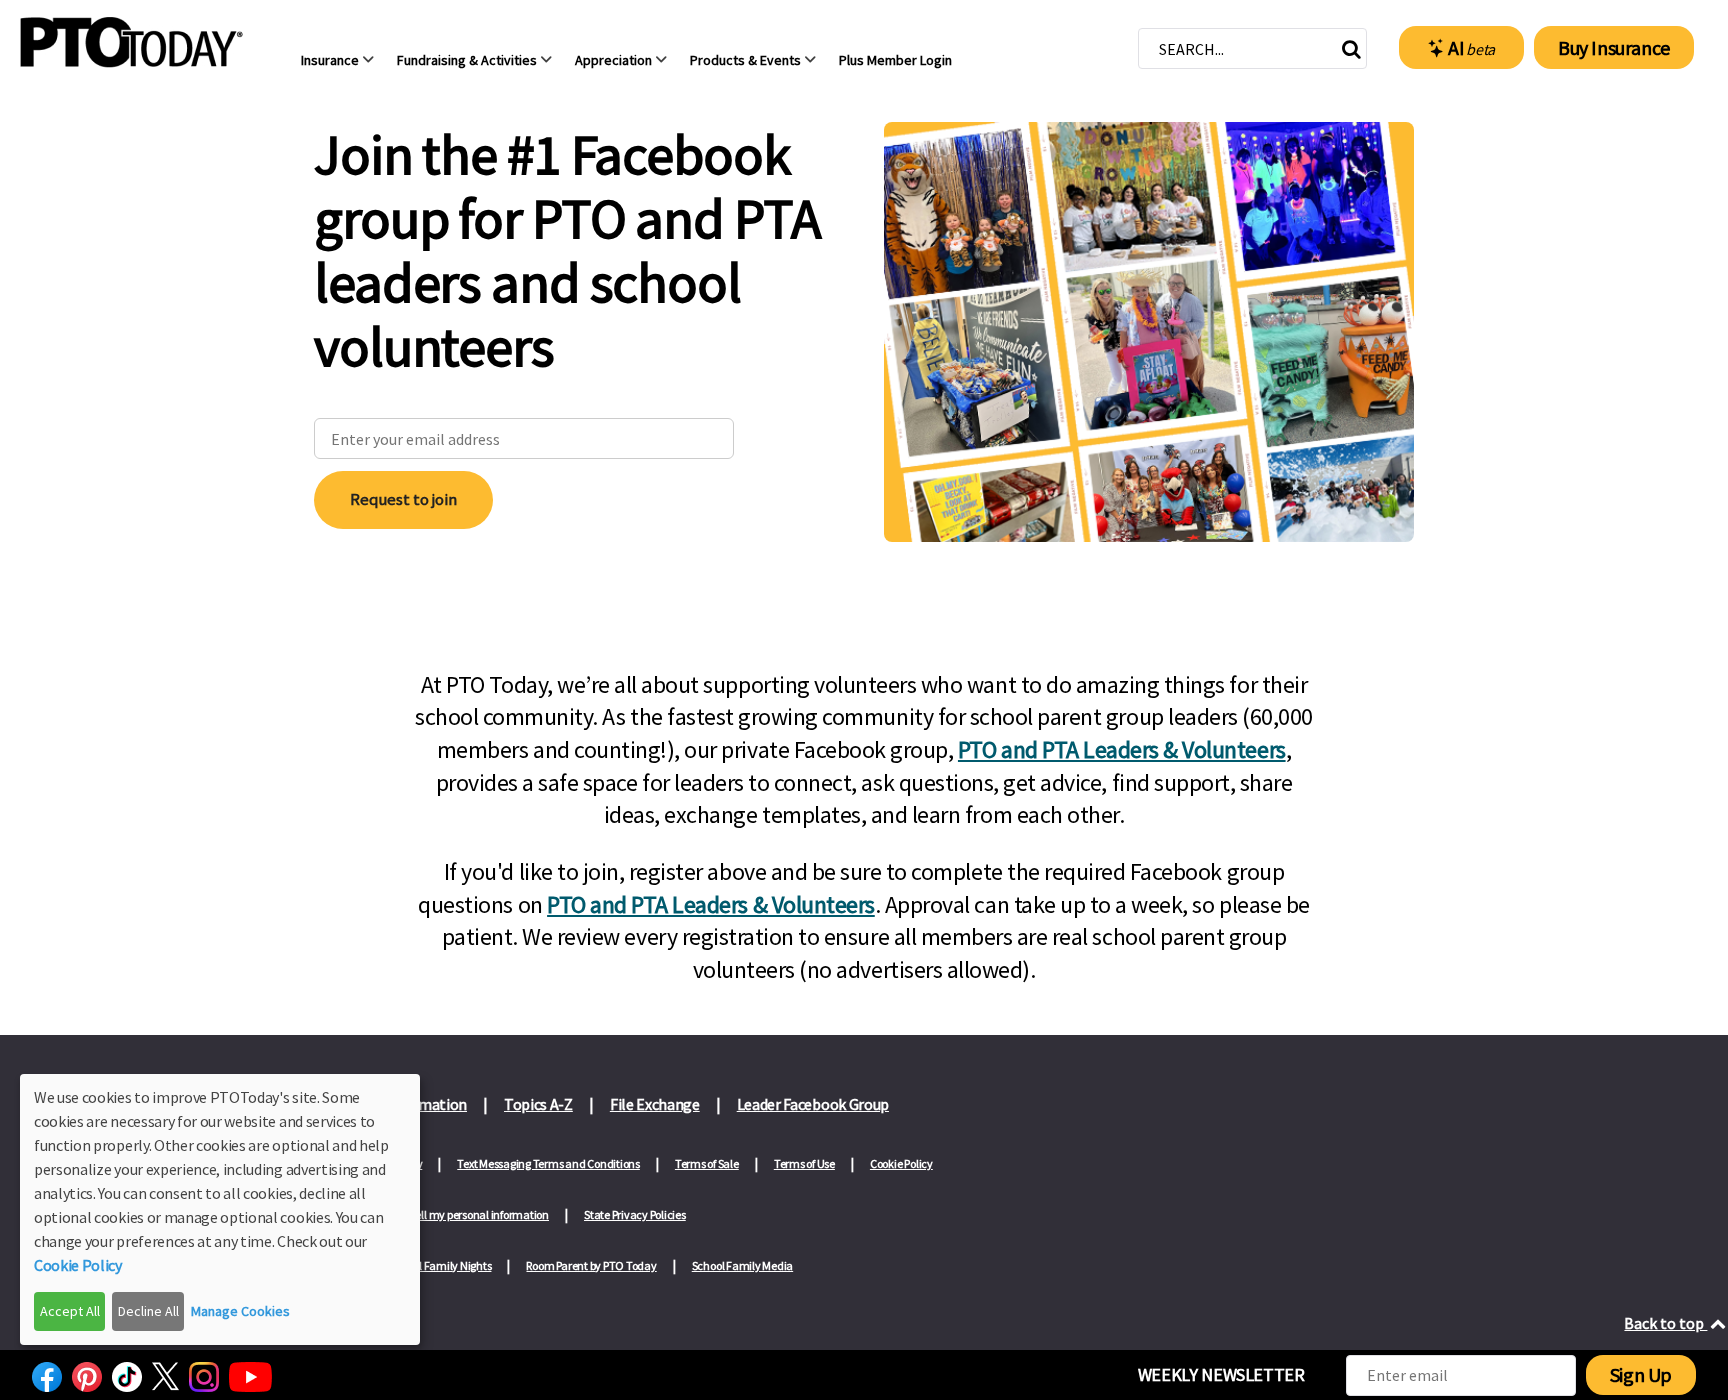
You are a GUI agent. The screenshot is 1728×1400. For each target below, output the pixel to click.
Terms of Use (804, 1163)
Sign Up (1641, 1374)
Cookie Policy (901, 1163)
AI (1471, 47)
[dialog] (220, 1209)
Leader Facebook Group (813, 1104)
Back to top (1665, 1323)
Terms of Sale (707, 1163)
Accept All (70, 1311)
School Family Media (742, 1265)
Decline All (148, 1311)
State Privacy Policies (635, 1214)
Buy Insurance (1614, 47)
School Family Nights (440, 1265)
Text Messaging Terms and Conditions (548, 1163)
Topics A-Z (538, 1104)
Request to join (403, 499)
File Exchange (655, 1104)
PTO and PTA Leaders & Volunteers (1122, 749)
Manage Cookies (240, 1311)
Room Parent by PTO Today (591, 1265)
